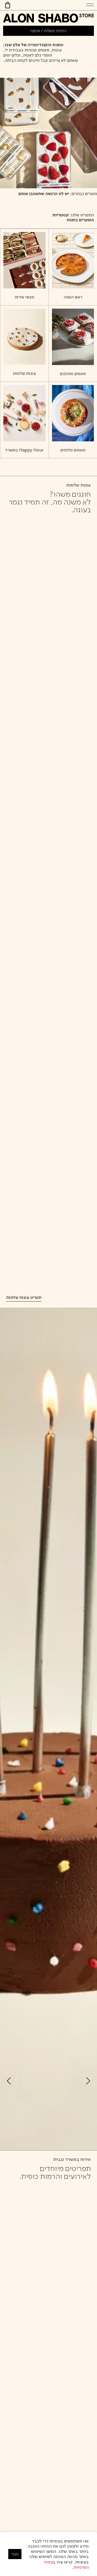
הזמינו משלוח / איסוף (48, 31)
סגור (15, 2554)
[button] (90, 5)
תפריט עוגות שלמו (25, 1297)
